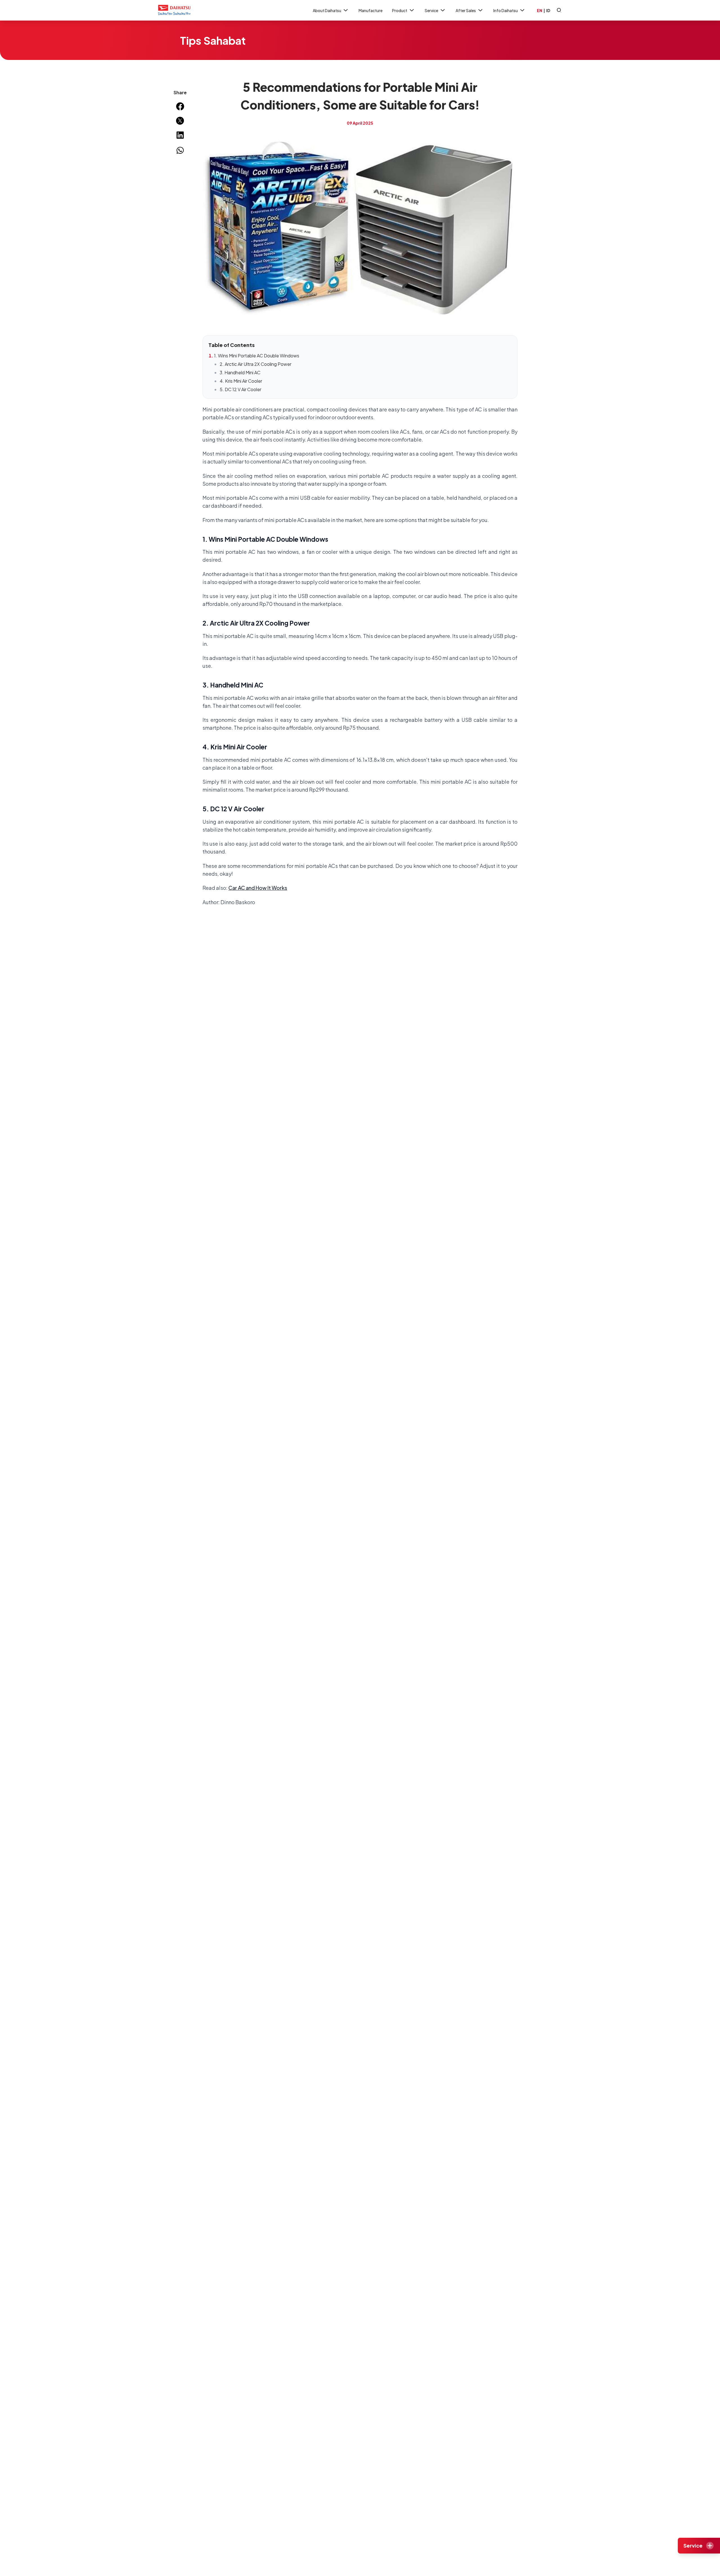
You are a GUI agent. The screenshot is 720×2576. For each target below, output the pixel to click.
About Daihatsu (327, 10)
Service (431, 10)
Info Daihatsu (506, 10)
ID (548, 10)
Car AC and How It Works (258, 888)
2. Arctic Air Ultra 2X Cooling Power (256, 364)
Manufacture (371, 10)
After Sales (466, 10)
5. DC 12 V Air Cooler (240, 389)
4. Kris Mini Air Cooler (241, 381)
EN (540, 10)
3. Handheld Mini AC (240, 372)
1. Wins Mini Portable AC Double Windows (257, 356)
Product (400, 10)
